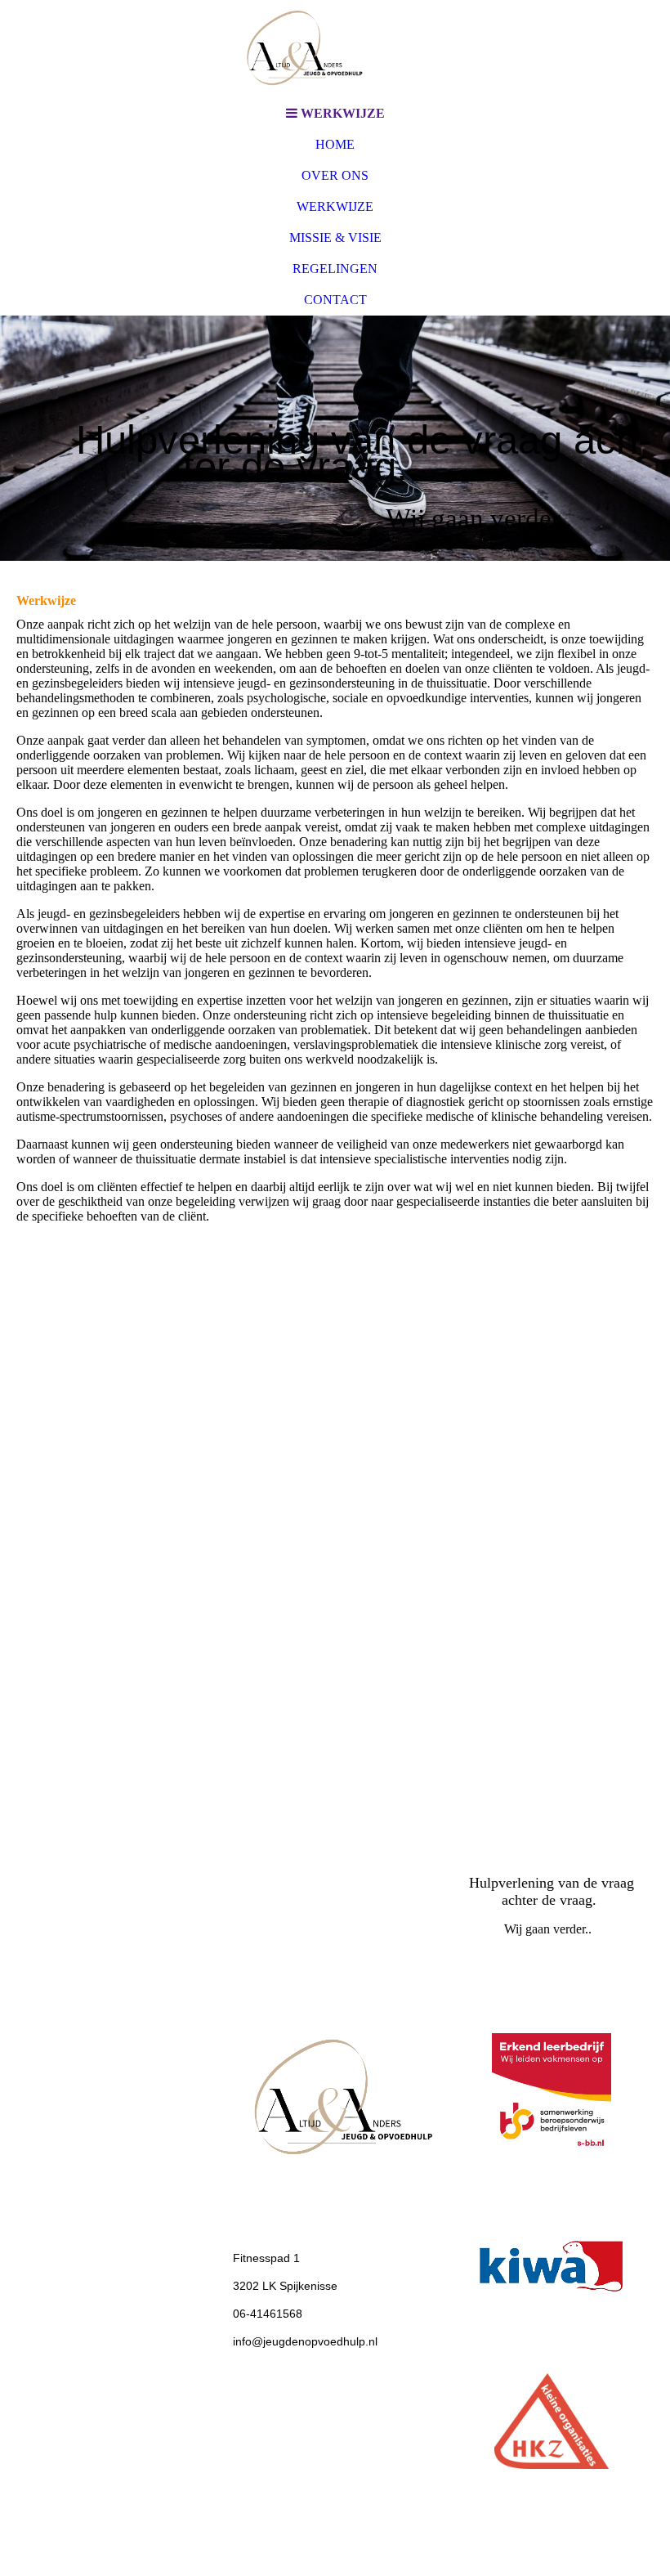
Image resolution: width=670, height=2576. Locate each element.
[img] (335, 49)
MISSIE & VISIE (335, 237)
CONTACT (335, 300)
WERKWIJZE (335, 206)
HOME (335, 144)
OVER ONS (335, 175)
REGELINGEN (335, 269)
